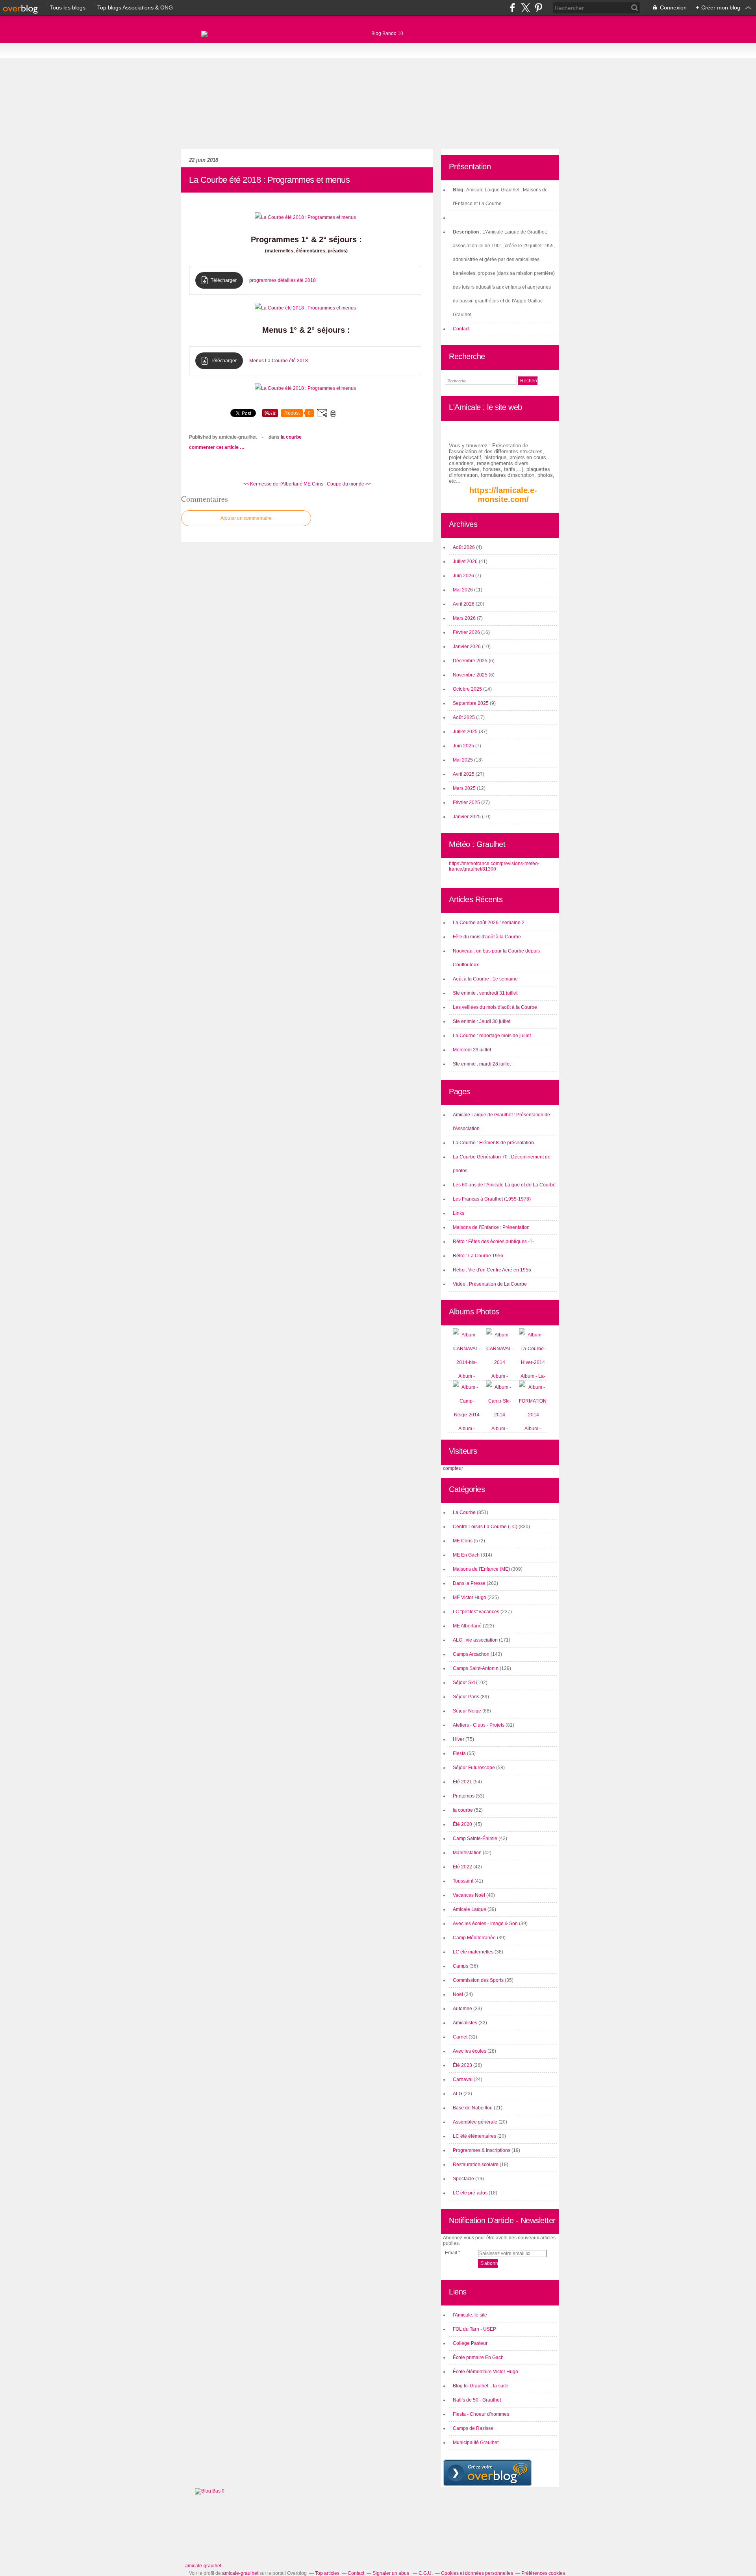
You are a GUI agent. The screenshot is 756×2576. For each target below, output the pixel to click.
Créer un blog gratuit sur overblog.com (487, 2473)
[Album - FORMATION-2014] (534, 1415)
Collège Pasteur (470, 2343)
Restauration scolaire (476, 2165)
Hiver (459, 1739)
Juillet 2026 (466, 562)
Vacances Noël (469, 1895)
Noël (458, 1994)
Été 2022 (462, 1867)
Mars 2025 (465, 788)
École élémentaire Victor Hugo (485, 2372)
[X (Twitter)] (525, 8)
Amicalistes (465, 2023)
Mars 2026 (465, 618)
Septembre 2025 (471, 703)
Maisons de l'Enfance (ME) (481, 1569)
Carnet (460, 2037)
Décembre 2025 (471, 661)
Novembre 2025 (471, 675)
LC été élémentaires (474, 2136)
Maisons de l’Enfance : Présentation (491, 1227)
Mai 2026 (463, 590)
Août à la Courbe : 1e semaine (485, 979)
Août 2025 (464, 717)
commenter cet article (214, 447)
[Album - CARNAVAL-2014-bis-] (467, 1362)
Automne (462, 2009)
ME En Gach (466, 1555)
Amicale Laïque (470, 1909)
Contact (461, 329)
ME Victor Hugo (470, 1597)
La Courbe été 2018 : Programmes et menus (269, 180)
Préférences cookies (543, 2573)
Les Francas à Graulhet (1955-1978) (492, 1199)
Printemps (464, 1796)
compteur (453, 1468)
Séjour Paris (466, 1697)
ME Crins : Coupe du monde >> (337, 484)
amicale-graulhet (203, 2566)
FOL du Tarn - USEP (474, 2329)
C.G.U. (426, 2573)
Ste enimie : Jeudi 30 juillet (482, 1021)
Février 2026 (467, 632)
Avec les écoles (470, 2051)
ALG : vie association (475, 1640)
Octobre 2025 (468, 689)
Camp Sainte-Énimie (475, 1838)
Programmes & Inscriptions (482, 2150)
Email (451, 2253)
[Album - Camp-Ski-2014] (500, 1415)
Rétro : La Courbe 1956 (478, 1256)
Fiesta (459, 1753)
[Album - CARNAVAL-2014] (500, 1362)
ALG (458, 2094)
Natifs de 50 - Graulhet (477, 2400)
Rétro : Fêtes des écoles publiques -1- (493, 1242)
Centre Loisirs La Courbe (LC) (485, 1527)
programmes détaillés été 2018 (283, 280)
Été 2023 (462, 2065)
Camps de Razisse (473, 2428)
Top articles (327, 2573)
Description (466, 232)
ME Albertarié (467, 1626)
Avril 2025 (464, 774)
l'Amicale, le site (470, 2315)
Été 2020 (462, 1824)
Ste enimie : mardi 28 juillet (482, 1064)
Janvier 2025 (467, 817)
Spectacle (463, 2179)
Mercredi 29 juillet (472, 1050)
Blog (458, 190)
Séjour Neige (467, 1711)
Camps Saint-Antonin (476, 1668)
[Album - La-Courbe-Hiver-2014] (533, 1362)
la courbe (463, 1810)
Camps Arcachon (471, 1654)
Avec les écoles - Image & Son (485, 1924)
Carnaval (463, 2079)
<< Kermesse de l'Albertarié (273, 484)
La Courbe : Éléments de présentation (493, 1143)
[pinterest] (538, 8)
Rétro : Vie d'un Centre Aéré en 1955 (492, 1270)
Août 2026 (464, 547)
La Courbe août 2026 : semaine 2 (489, 923)
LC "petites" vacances (476, 1612)
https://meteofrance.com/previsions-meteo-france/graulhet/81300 (494, 866)
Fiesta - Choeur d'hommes (481, 2414)
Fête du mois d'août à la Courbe (487, 937)
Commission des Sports (478, 1980)
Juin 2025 (464, 746)
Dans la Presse (469, 1583)
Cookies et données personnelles (477, 2573)
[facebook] (512, 8)
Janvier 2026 (467, 647)
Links (459, 1213)
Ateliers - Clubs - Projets (479, 1725)
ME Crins (463, 1541)
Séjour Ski (464, 1683)
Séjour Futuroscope (474, 1768)
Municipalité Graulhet (476, 2443)
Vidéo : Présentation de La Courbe (490, 1284)
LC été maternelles (473, 1952)
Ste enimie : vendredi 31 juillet (485, 993)
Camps (460, 1966)
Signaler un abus (391, 2573)
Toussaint (463, 1881)
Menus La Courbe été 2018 (279, 361)
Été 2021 (462, 1782)
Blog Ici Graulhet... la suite (481, 2386)
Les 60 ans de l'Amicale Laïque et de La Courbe (504, 1185)
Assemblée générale (475, 2122)
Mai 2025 (463, 760)
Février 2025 (467, 802)
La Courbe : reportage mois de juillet (492, 1036)
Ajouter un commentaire (246, 518)
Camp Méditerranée (474, 1938)
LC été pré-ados (470, 2193)
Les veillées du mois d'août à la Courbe (495, 1007)
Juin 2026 (464, 576)
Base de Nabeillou (473, 2108)
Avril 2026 (464, 604)
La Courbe (291, 437)
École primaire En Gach (478, 2357)
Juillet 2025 (466, 732)
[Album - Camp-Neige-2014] (467, 1415)
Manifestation (467, 1853)
